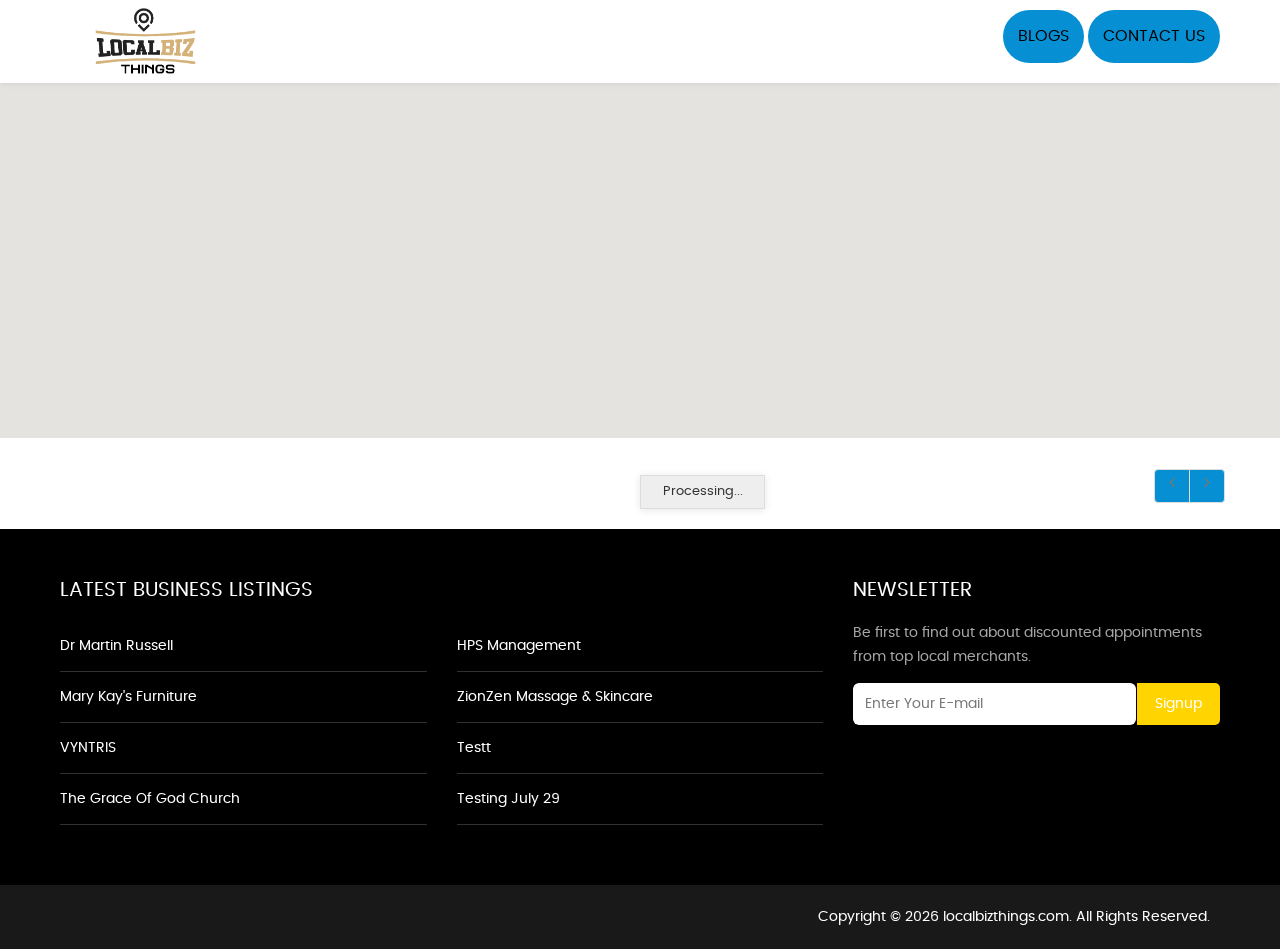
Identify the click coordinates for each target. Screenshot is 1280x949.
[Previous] (1172, 486)
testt (474, 748)
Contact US (1154, 36)
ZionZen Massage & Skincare (555, 697)
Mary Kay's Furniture (128, 697)
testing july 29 (508, 799)
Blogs (1043, 36)
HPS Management (519, 646)
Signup (1178, 704)
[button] (640, 249)
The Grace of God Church (150, 799)
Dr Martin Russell (116, 646)
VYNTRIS (88, 748)
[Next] (1207, 486)
